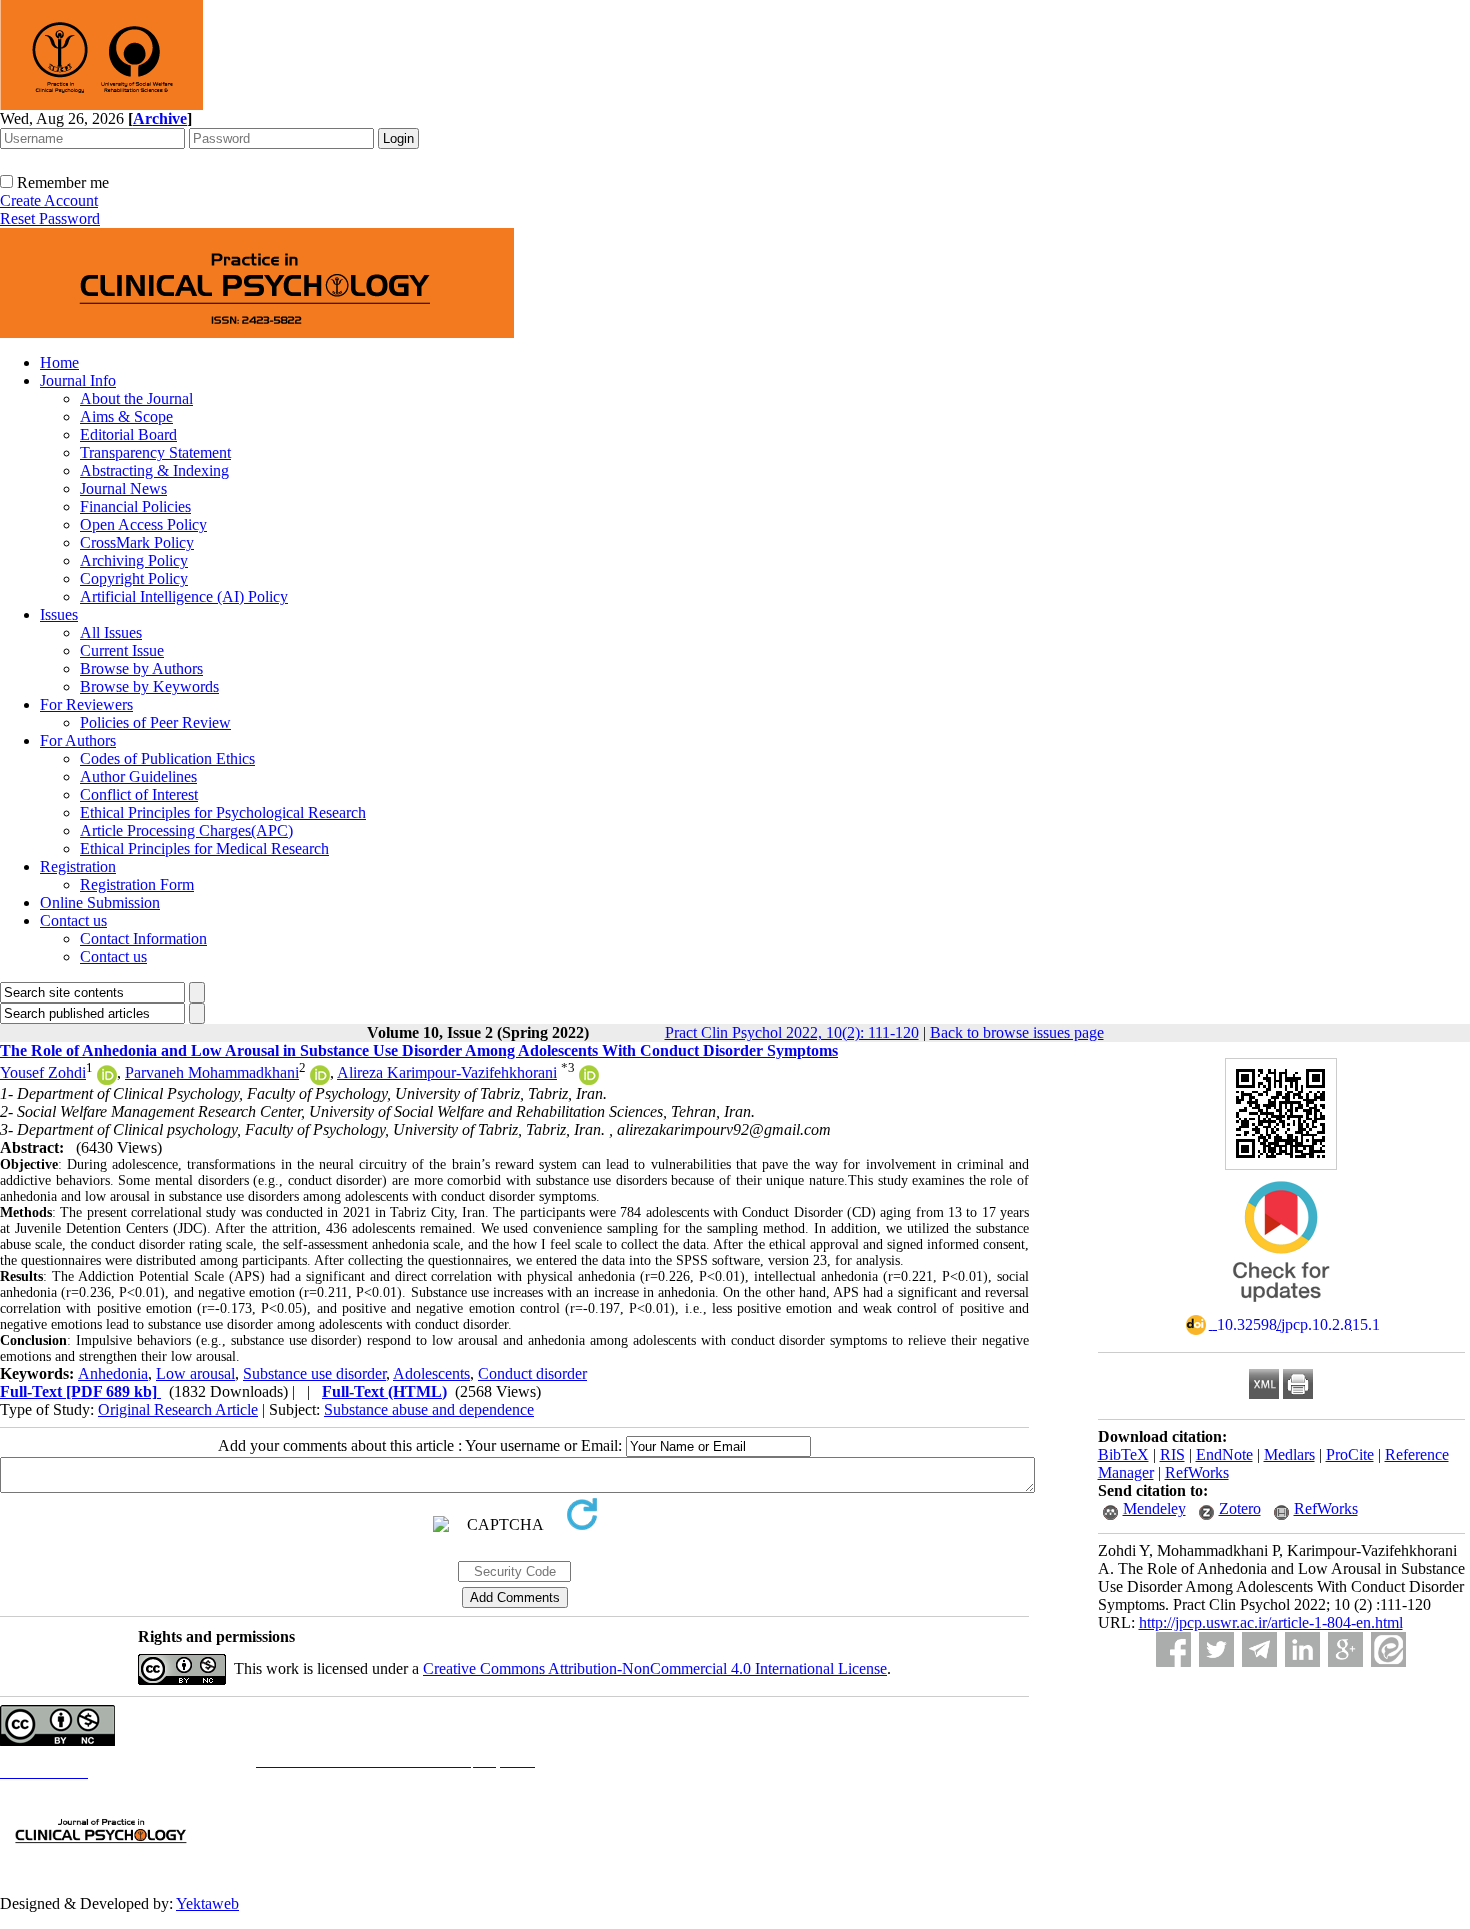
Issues (59, 614)
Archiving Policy (134, 560)
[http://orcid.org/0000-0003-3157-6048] (107, 1079)
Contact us (73, 920)
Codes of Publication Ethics (167, 758)
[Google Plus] (1345, 1649)
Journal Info (78, 380)
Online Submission (100, 902)
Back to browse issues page (1017, 1032)
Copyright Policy (134, 578)
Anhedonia (113, 1373)
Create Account (49, 200)
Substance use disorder (314, 1373)
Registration (78, 866)
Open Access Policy (143, 524)
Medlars (1289, 1454)
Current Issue (122, 650)
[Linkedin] (1302, 1649)
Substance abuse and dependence (429, 1409)
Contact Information (143, 938)
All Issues (111, 632)
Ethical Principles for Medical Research (204, 848)
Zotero (1240, 1508)
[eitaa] (1388, 1649)
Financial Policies (135, 506)
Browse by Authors (141, 668)
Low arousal (195, 1373)
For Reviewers (86, 704)
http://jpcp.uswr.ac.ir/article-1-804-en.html (1271, 1622)
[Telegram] (1259, 1649)
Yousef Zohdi (43, 1072)
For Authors (78, 740)
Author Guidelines (138, 776)
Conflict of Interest (139, 794)
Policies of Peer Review (155, 722)
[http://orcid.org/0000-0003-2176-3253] (320, 1079)
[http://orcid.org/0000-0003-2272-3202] (589, 1079)
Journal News (123, 488)
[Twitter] (1216, 1649)
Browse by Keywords (149, 686)
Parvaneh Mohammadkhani (212, 1072)
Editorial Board (128, 434)
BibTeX (1123, 1454)
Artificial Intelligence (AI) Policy (184, 596)
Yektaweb (207, 1903)
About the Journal (136, 398)
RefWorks (1197, 1472)
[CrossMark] (1281, 1308)
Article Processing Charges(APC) (186, 830)
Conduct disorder (532, 1373)
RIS (1172, 1454)
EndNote (1224, 1454)
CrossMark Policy (137, 542)
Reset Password (50, 218)
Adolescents (431, 1373)
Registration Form (137, 884)
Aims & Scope (126, 416)
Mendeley (1154, 1508)
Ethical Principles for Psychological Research (223, 812)
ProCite (1350, 1454)
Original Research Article (178, 1409)
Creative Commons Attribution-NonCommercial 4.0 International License (655, 1668)
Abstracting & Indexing (154, 470)
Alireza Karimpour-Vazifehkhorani (447, 1072)
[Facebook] (1173, 1649)
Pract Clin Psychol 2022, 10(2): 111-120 (792, 1032)
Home (59, 362)
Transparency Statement (155, 452)
